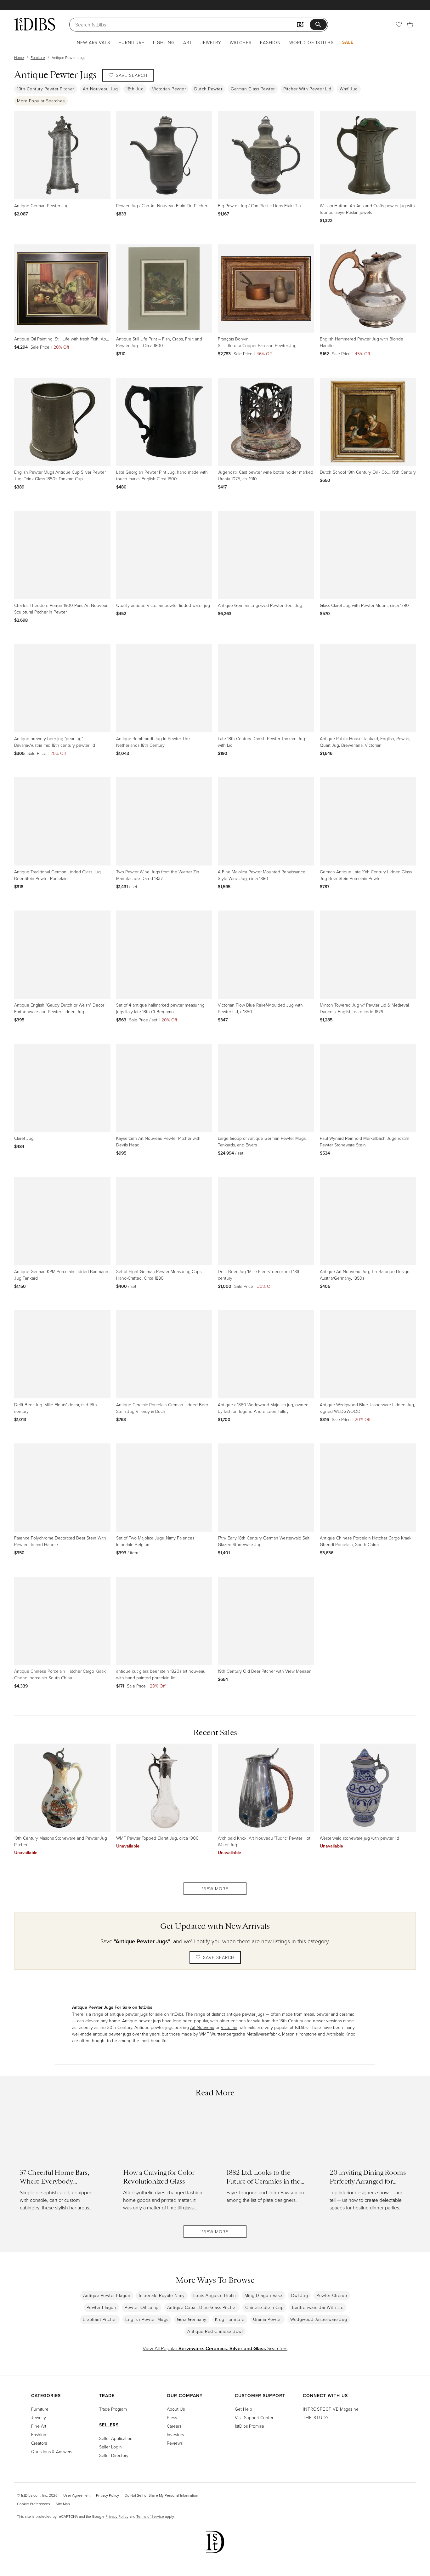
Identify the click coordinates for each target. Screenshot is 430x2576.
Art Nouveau (202, 2027)
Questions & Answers (52, 2451)
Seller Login (110, 2447)
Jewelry (211, 42)
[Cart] (410, 25)
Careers (174, 2426)
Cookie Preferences (34, 2504)
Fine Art (39, 2426)
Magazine (331, 2409)
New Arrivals (93, 42)
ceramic (347, 2014)
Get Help (243, 2409)
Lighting (164, 42)
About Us (176, 2409)
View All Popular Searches (215, 2348)
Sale (348, 42)
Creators (39, 2443)
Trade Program (113, 2409)
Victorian (229, 2027)
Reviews (175, 2443)
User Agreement (77, 2495)
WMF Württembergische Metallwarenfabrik (240, 2034)
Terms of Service (150, 2516)
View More (215, 1889)
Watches (241, 42)
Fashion (270, 42)
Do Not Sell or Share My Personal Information (161, 2495)
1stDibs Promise (249, 2426)
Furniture (132, 42)
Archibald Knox (341, 2034)
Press (172, 2417)
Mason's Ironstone (299, 2034)
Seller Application (116, 2438)
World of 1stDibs (311, 42)
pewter (323, 2014)
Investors (175, 2434)
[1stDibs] (35, 24)
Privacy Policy (107, 2495)
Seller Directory (114, 2455)
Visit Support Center (254, 2417)
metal (309, 2014)
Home (19, 57)
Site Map (63, 2504)
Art (188, 42)
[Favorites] (399, 25)
